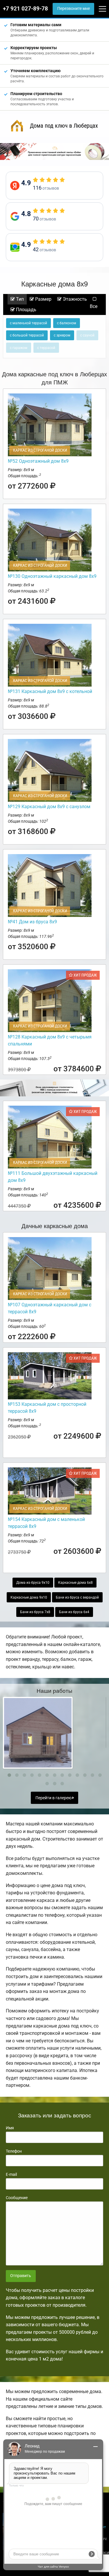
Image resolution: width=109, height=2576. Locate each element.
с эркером (62, 335)
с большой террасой (27, 335)
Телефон (14, 2151)
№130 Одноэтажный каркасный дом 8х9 (52, 576)
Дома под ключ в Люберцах (64, 126)
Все (94, 306)
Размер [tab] (43, 299)
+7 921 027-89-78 (25, 9)
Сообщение (17, 2198)
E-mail (11, 2174)
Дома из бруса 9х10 (33, 1583)
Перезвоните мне (74, 9)
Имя (10, 2128)
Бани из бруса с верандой (77, 1597)
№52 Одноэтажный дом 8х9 (38, 461)
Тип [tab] (19, 299)
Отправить (21, 2276)
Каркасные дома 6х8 (75, 1583)
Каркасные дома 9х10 (29, 1597)
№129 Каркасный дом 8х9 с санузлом (49, 807)
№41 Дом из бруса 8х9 (32, 922)
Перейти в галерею (54, 1798)
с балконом (67, 323)
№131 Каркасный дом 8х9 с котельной (50, 691)
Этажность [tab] (74, 299)
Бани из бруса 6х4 (74, 1612)
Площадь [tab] (26, 310)
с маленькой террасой (28, 323)
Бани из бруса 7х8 (35, 1612)
